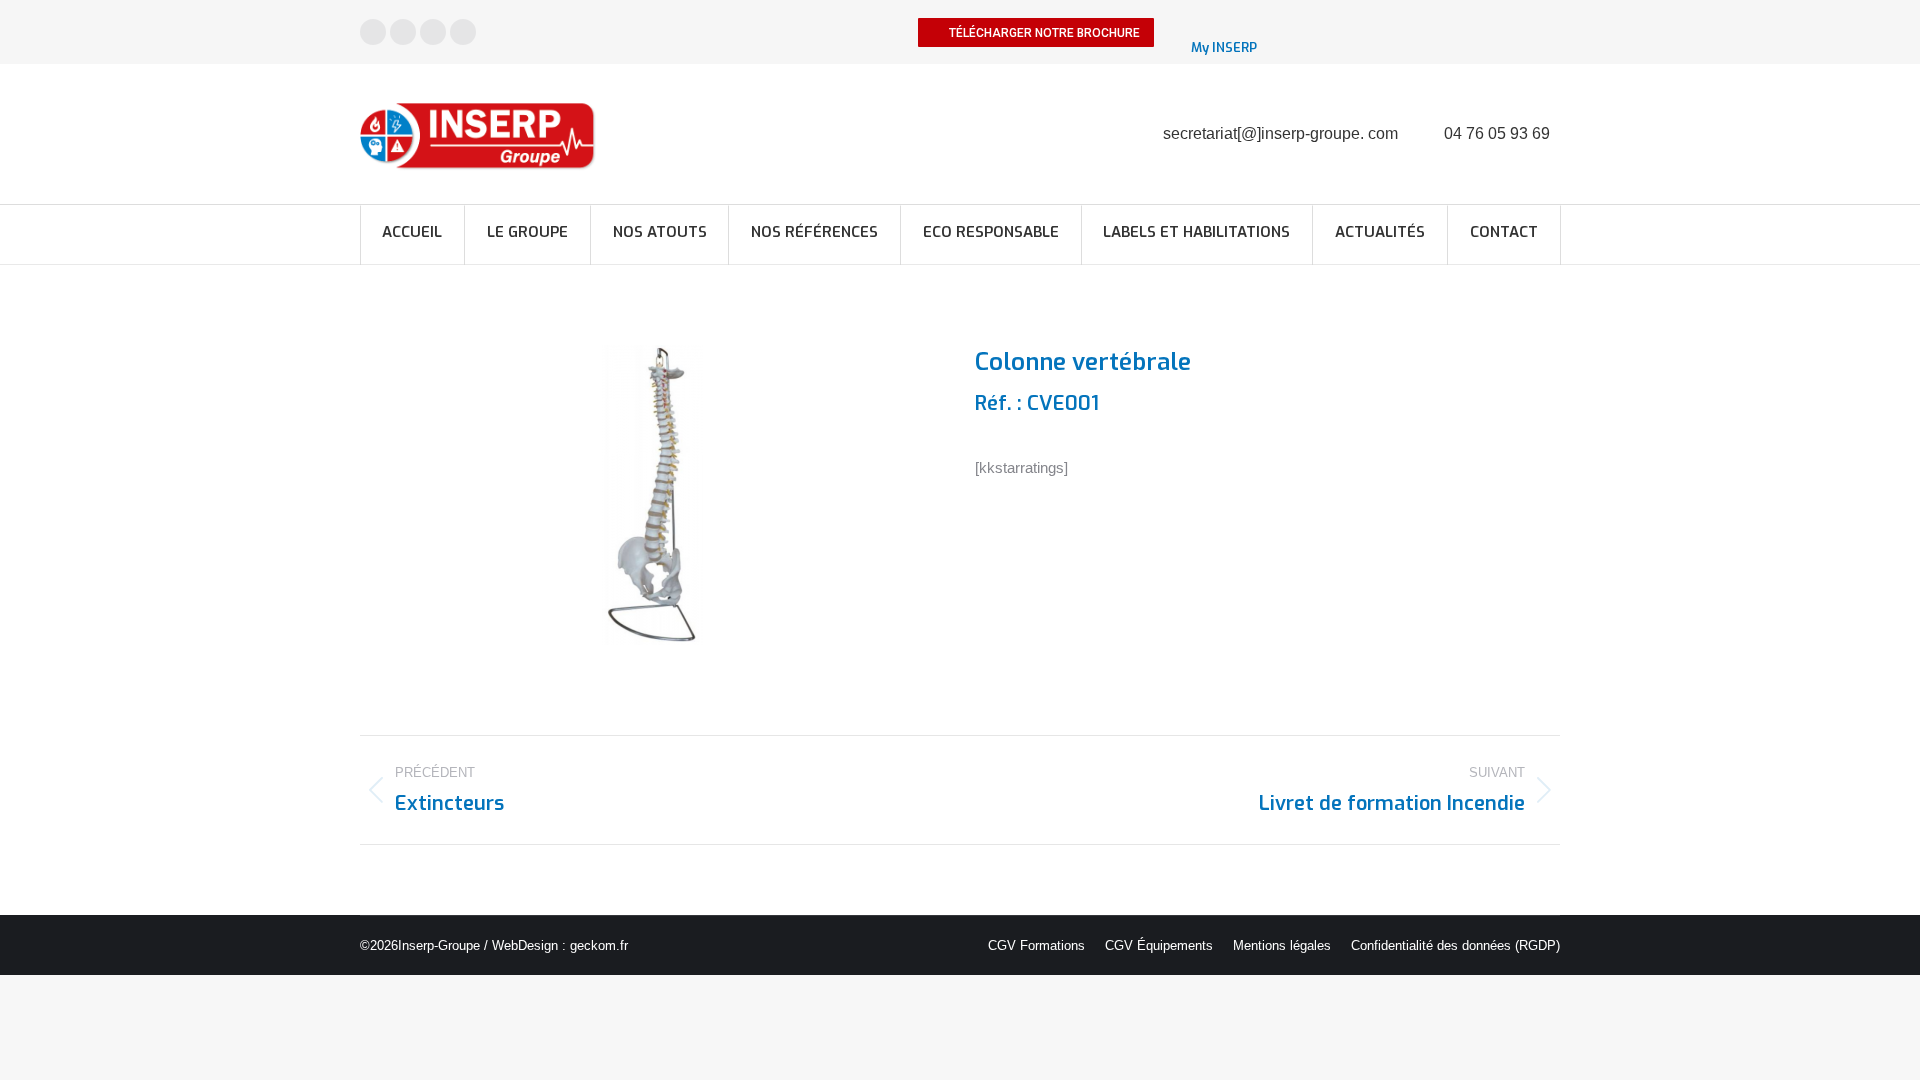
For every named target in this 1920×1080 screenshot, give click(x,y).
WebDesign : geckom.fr (560, 945)
